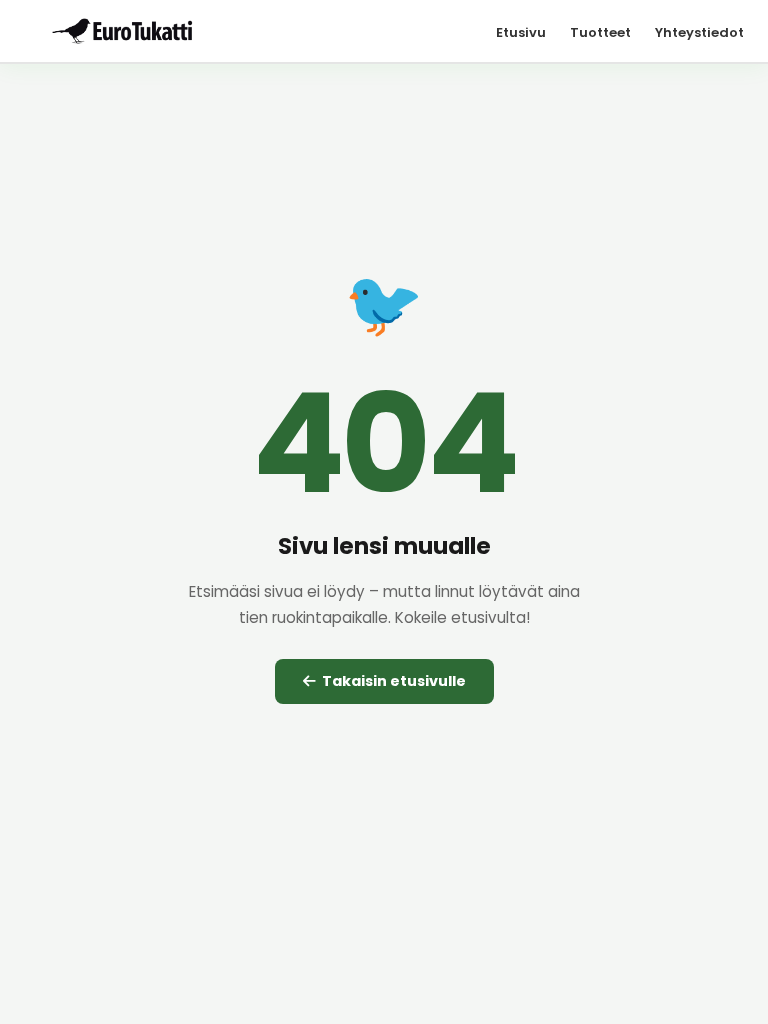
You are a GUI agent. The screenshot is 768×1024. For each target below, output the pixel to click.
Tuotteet (600, 32)
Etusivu (521, 32)
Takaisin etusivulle (391, 681)
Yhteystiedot (699, 32)
